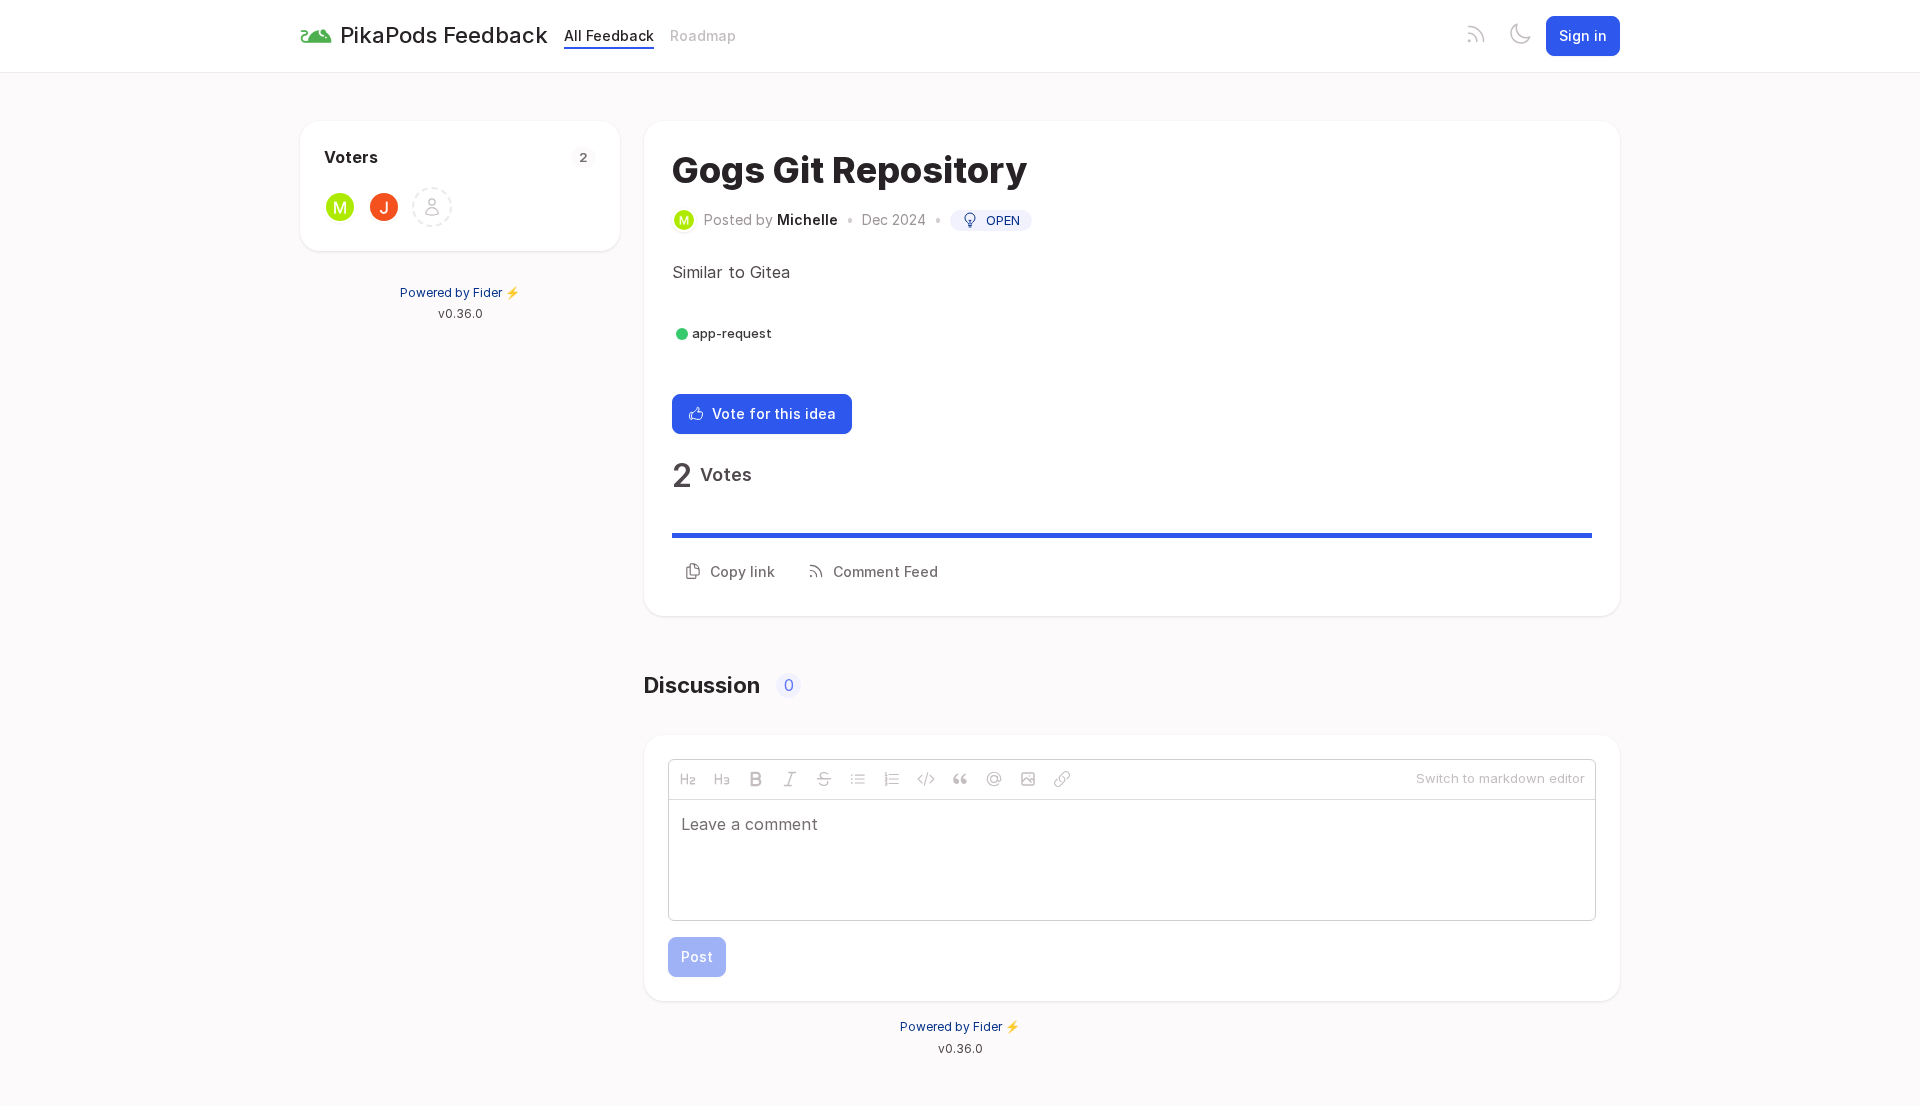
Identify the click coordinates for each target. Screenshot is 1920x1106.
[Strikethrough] (824, 779)
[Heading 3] (722, 779)
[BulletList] (858, 779)
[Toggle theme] (1520, 36)
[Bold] (756, 779)
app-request (732, 333)
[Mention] (994, 779)
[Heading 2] (688, 779)
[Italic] (790, 779)
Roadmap (703, 35)
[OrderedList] (892, 779)
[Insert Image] (1028, 779)
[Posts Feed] (1476, 36)
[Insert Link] (1062, 779)
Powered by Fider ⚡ (460, 292)
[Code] (926, 779)
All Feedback (609, 35)
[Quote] (960, 779)
